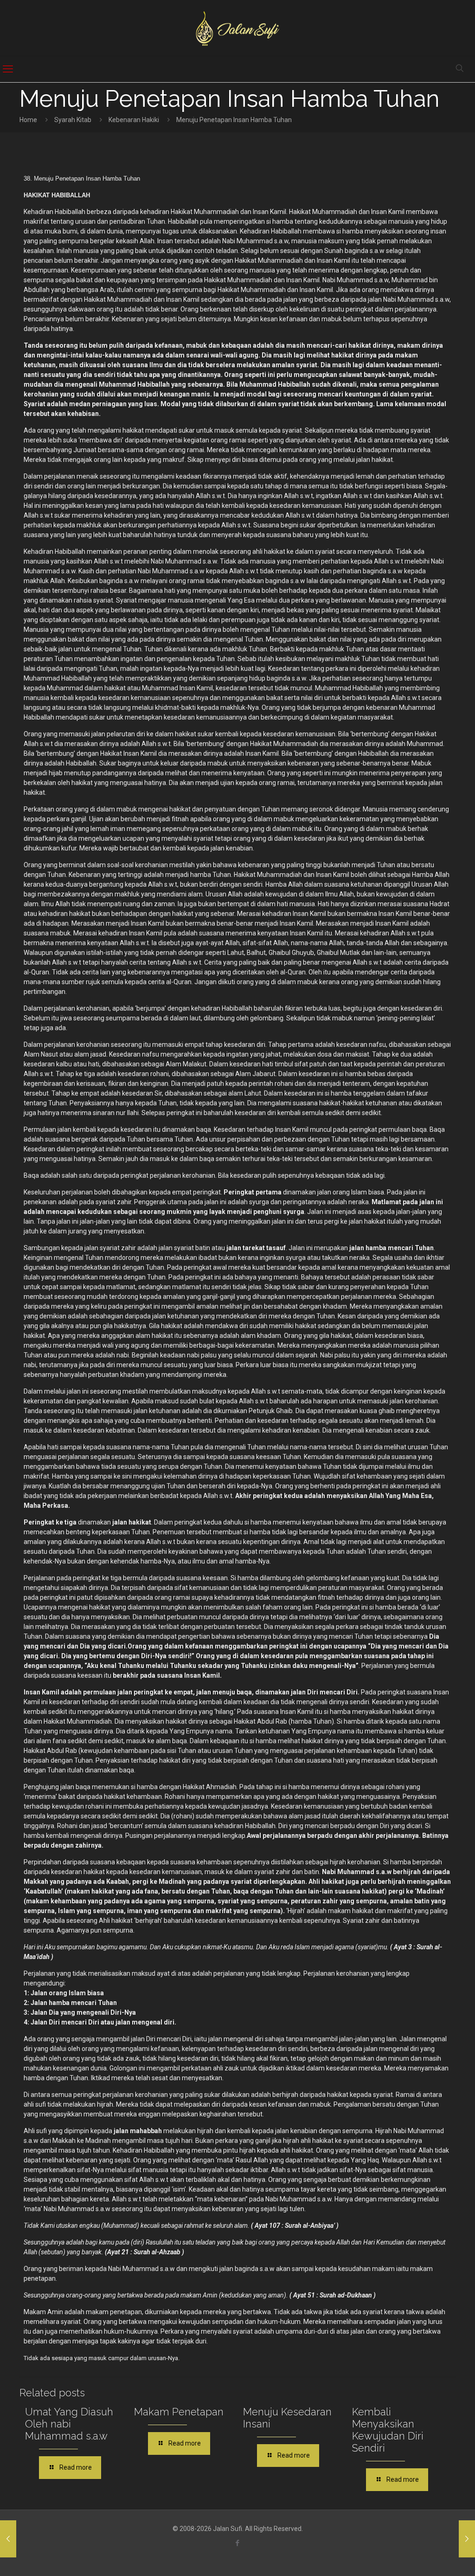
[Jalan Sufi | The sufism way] (237, 28)
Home (28, 120)
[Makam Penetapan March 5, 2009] (467, 2539)
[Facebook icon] (238, 2543)
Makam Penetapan (179, 2412)
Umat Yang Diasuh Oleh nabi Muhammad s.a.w (69, 2424)
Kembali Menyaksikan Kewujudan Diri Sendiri (388, 2430)
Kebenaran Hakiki (134, 120)
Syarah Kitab (73, 120)
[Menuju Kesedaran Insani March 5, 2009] (8, 2539)
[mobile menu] (8, 69)
